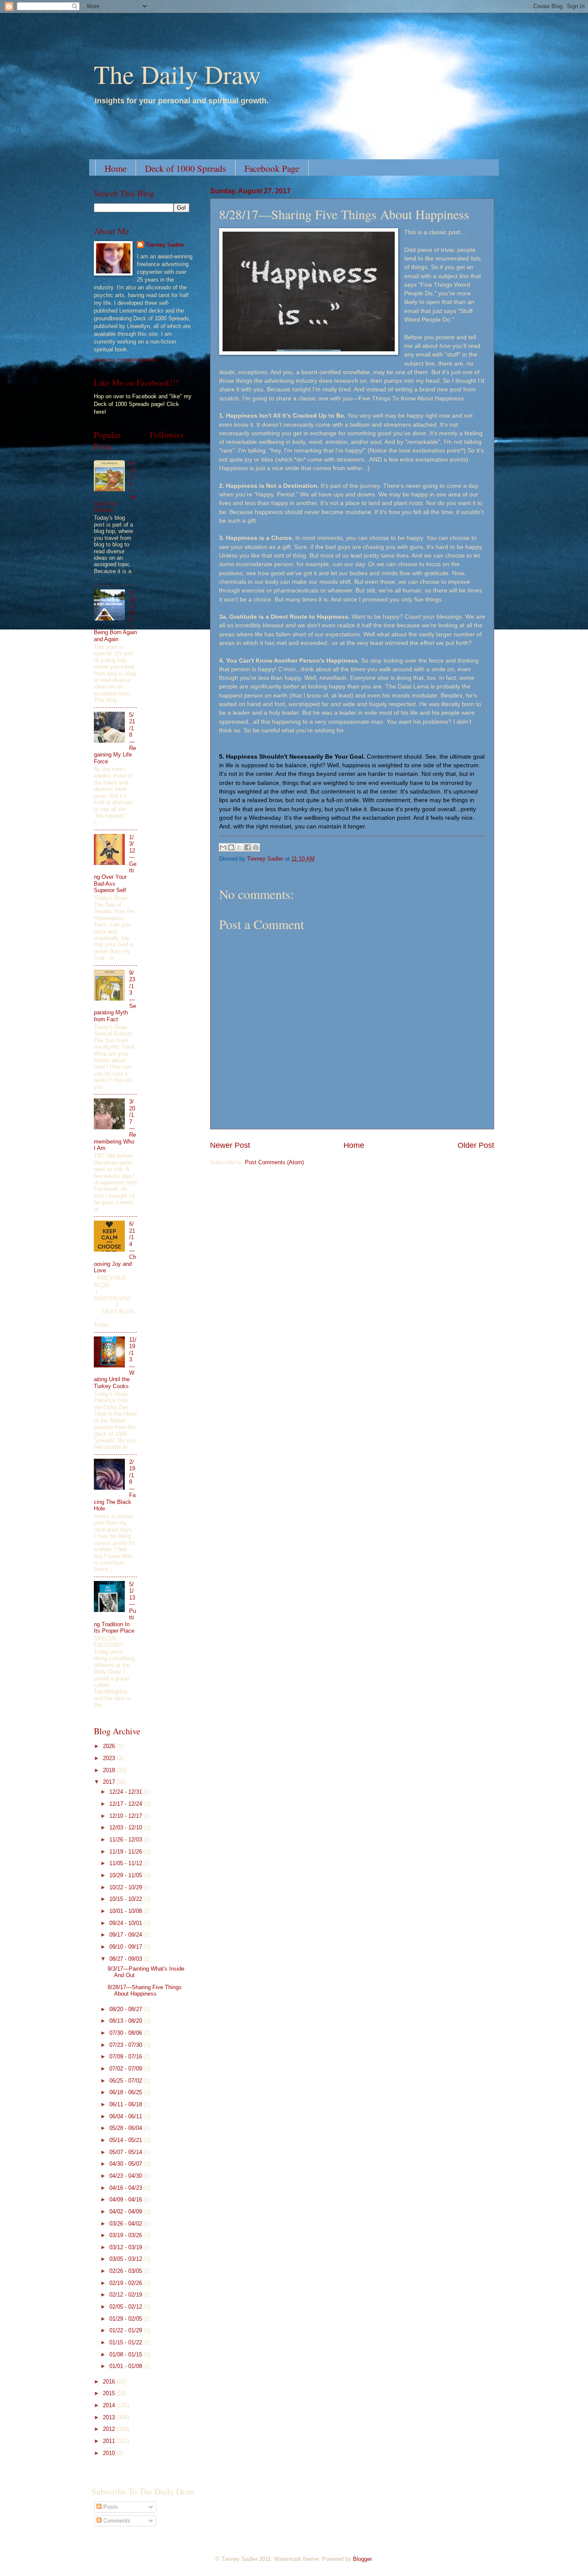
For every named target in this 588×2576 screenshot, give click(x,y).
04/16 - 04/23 (127, 2188)
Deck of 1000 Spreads (186, 168)
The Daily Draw (177, 74)
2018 (110, 1770)
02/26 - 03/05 (127, 2271)
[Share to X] (239, 847)
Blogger (362, 2559)
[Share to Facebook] (248, 847)
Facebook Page (272, 168)
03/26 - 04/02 (127, 2224)
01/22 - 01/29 (127, 2330)
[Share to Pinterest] (256, 847)
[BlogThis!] (231, 847)
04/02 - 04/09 (127, 2212)
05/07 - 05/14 (127, 2152)
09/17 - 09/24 (127, 1935)
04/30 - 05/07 (127, 2164)
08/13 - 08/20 (127, 2021)
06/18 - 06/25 (127, 2092)
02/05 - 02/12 (127, 2307)
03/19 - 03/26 (127, 2235)
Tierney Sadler (165, 245)
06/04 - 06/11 (127, 2116)
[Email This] (223, 847)
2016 (110, 2382)
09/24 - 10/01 (127, 1923)
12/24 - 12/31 (127, 1792)
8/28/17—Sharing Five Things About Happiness (145, 1990)
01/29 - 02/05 (127, 2319)
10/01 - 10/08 (127, 1911)
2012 (110, 2429)
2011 (110, 2441)
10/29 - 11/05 (127, 1875)
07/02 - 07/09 (127, 2069)
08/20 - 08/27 (127, 2009)
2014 (110, 2405)
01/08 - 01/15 (127, 2354)
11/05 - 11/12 (127, 1863)
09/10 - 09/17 (127, 1947)
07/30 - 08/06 (127, 2033)
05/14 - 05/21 (127, 2140)
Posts (110, 2507)
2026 (110, 1746)
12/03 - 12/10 (127, 1827)
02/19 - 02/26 (127, 2283)
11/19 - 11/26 (127, 1852)
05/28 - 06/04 (127, 2128)
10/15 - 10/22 (127, 1899)
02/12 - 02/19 (127, 2295)
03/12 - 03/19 (127, 2247)
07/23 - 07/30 (127, 2045)
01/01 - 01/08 (127, 2366)
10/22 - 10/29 (127, 1887)
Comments (116, 2521)
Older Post (476, 1145)
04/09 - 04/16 (127, 2199)
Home (116, 168)
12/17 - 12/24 (127, 1804)
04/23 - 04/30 (127, 2176)
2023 (110, 1758)
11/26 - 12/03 (127, 1840)
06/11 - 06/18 (127, 2104)
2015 (110, 2393)
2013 (110, 2417)
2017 (110, 1782)
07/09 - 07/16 (127, 2057)
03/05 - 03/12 (127, 2259)
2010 (110, 2453)
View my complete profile (125, 360)
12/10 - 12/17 (127, 1816)
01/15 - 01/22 (127, 2342)
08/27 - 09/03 (127, 1959)
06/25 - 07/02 (127, 2081)
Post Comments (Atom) (274, 1162)
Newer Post (230, 1145)
